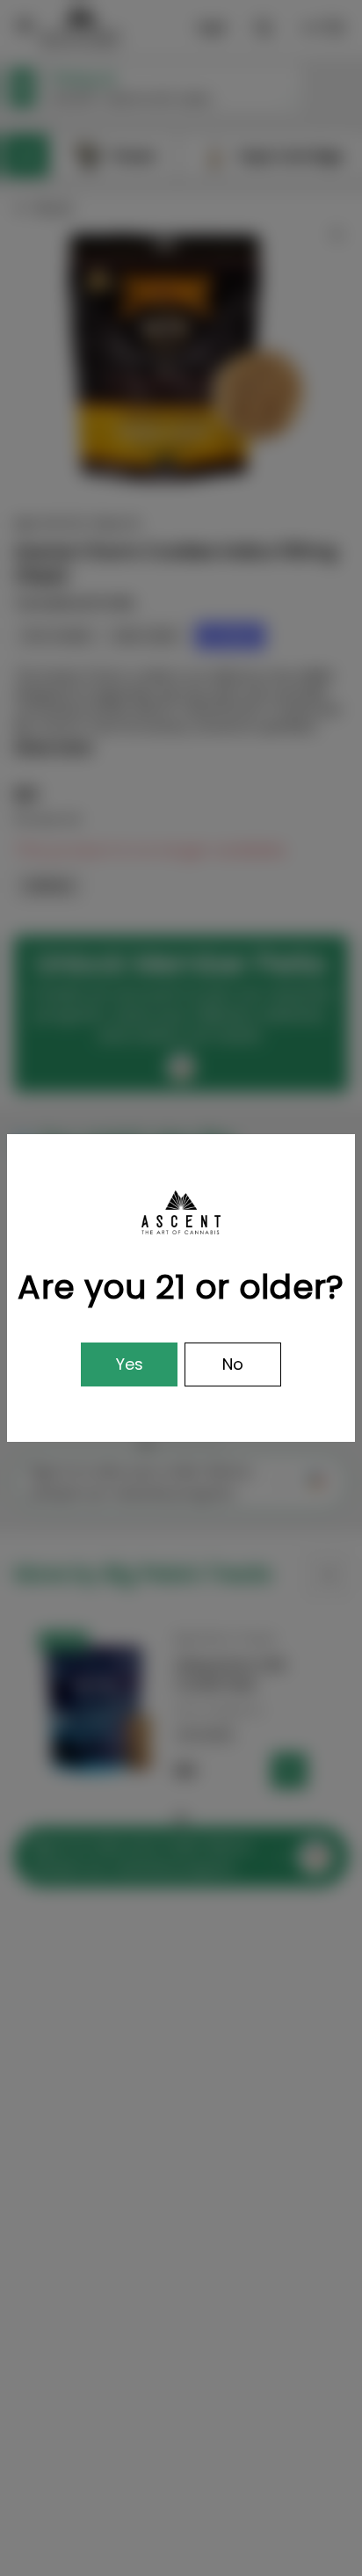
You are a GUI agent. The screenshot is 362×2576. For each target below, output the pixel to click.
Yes (130, 1364)
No (233, 1364)
